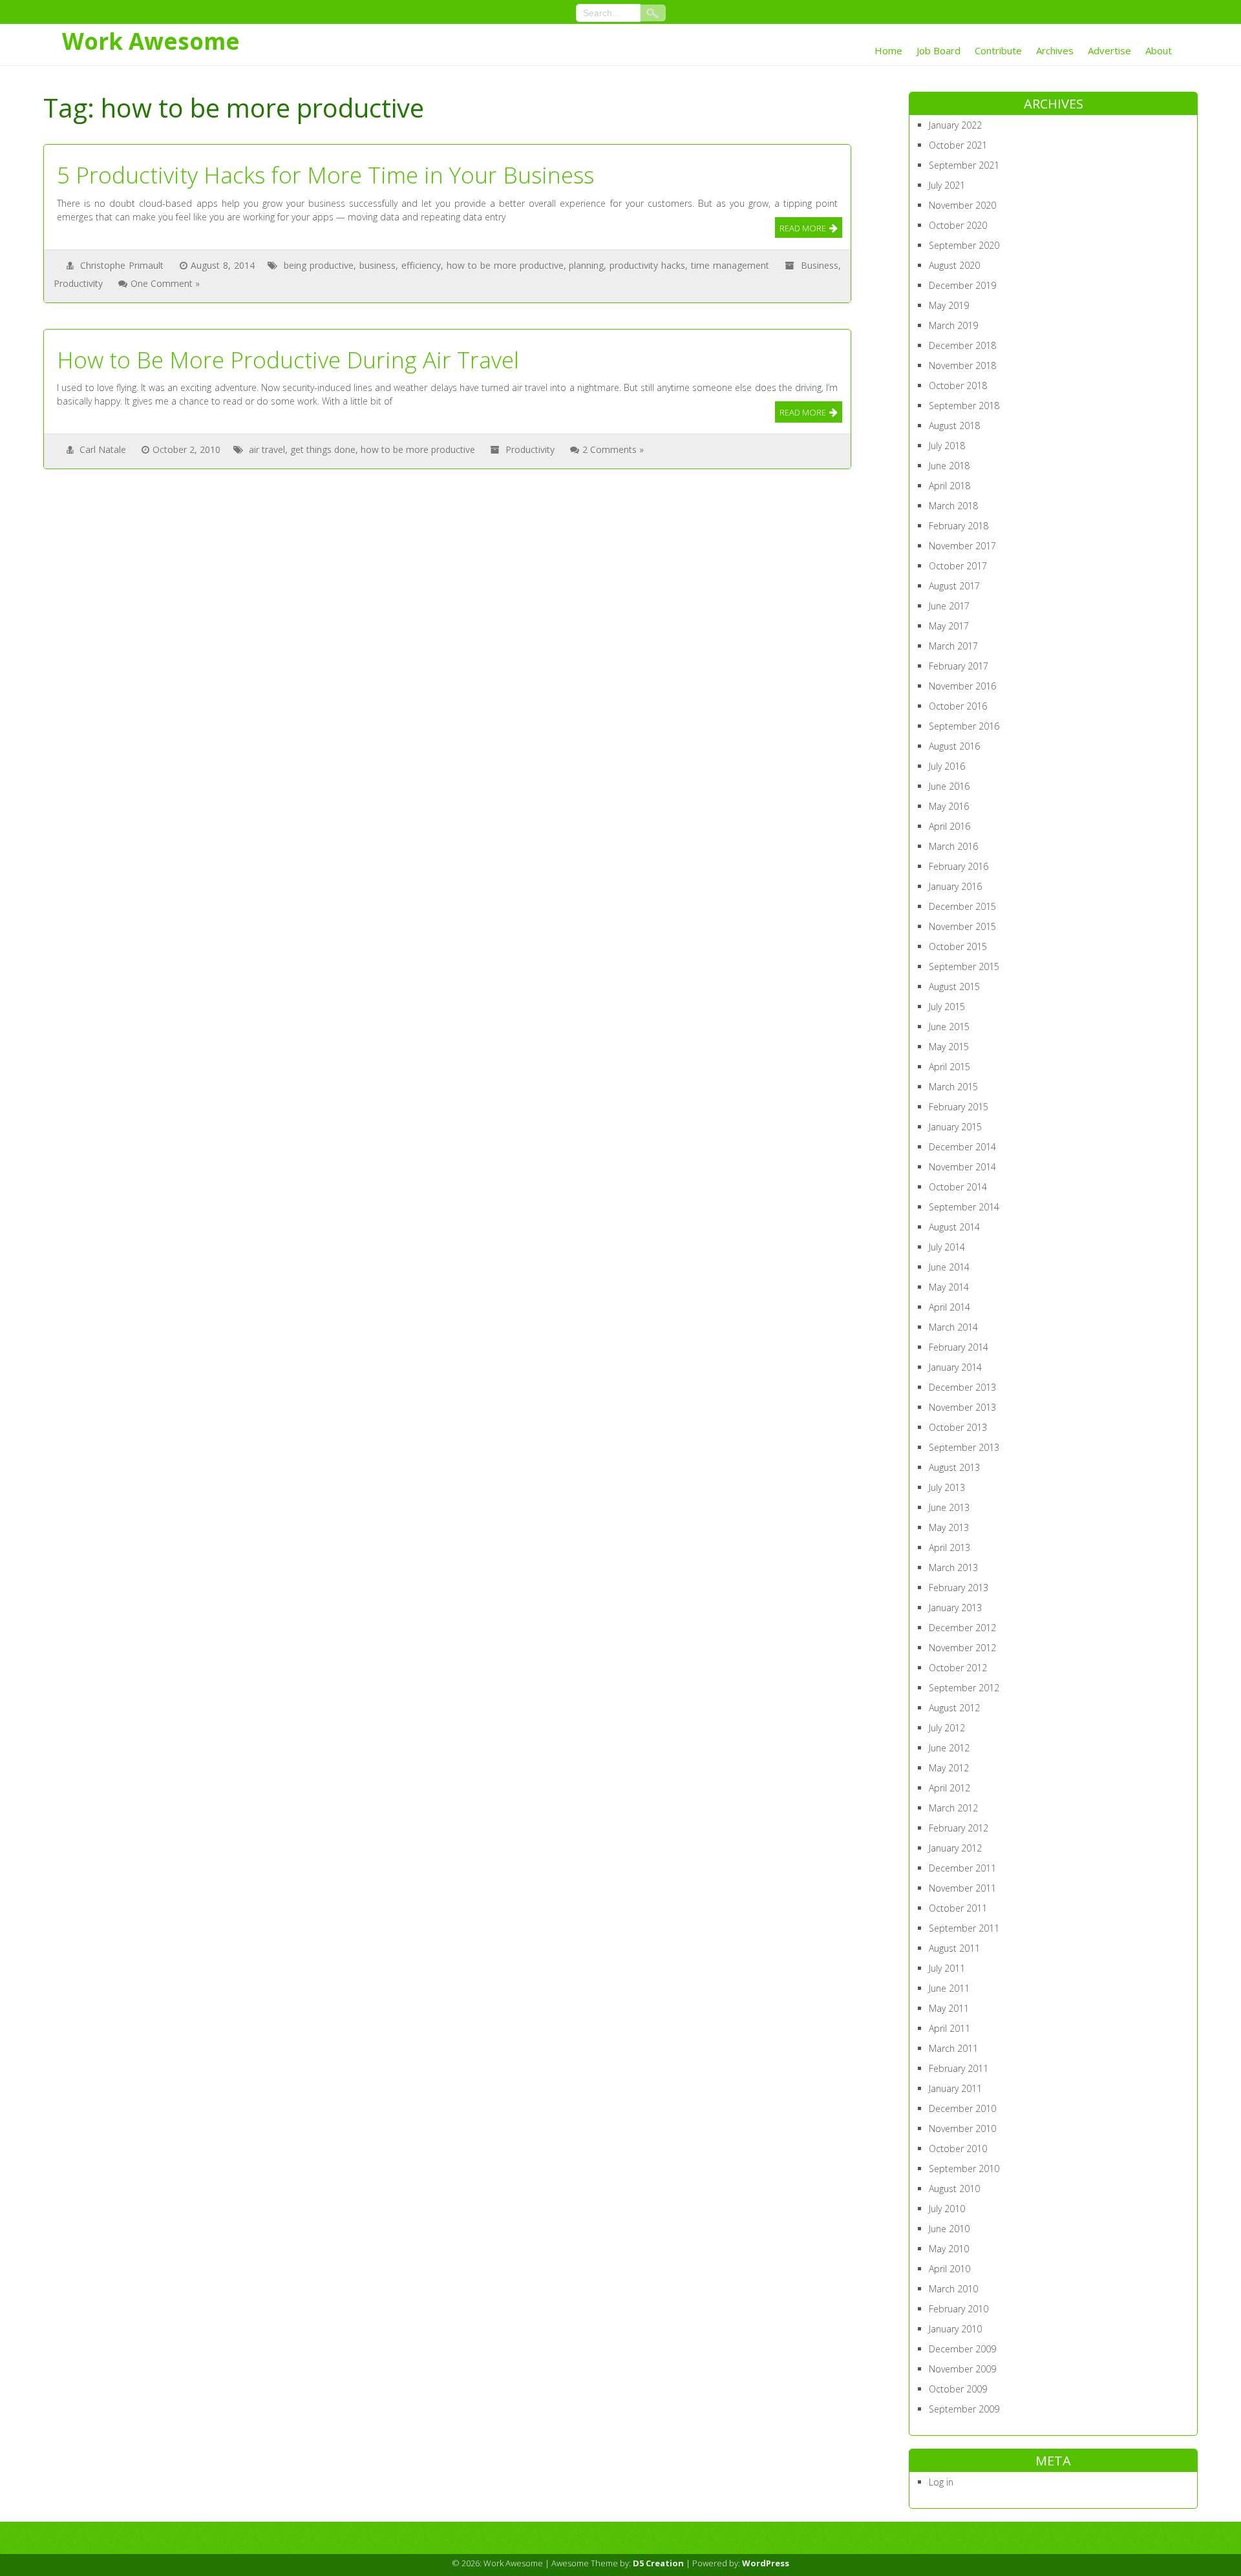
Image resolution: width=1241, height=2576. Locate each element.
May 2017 (949, 626)
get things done (323, 449)
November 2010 (962, 2128)
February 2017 (959, 666)
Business (820, 265)
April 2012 (949, 1788)
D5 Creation (658, 2563)
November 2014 (962, 1167)
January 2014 (955, 1367)
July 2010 (947, 2209)
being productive (319, 265)
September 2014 (964, 1207)
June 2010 (949, 2229)
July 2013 (947, 1487)
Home (888, 50)
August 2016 (954, 746)
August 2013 (954, 1467)
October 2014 (958, 1187)
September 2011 (964, 1928)
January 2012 (955, 1848)
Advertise (1109, 50)
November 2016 (962, 686)
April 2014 (949, 1307)
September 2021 (964, 165)
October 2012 (958, 1668)
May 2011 (949, 2008)
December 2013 (962, 1387)
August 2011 (954, 1948)
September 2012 (964, 1688)
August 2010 (954, 2189)
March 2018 (953, 506)
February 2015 (959, 1107)
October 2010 (958, 2148)
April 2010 (949, 2269)
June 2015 (949, 1027)
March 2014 (953, 1327)
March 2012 (953, 1808)
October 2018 (958, 385)
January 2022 (955, 125)
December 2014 (962, 1147)
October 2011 (958, 1908)
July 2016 (947, 766)
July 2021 (947, 185)
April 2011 (949, 2028)
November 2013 (962, 1407)
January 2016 (955, 886)
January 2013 (955, 1608)
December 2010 (962, 2108)
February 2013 (959, 1588)
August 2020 (954, 265)
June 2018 (949, 466)
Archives (1055, 50)
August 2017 (954, 586)
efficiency (421, 265)
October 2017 (958, 566)
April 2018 (949, 486)
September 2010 (964, 2169)
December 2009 (962, 2349)
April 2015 (949, 1067)
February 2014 (959, 1347)
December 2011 (962, 1868)
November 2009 (962, 2369)
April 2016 (949, 826)
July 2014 (947, 1247)
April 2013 (949, 1547)
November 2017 (962, 546)
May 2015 (949, 1047)
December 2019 (962, 285)
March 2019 (953, 325)
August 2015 (954, 987)
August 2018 (954, 426)
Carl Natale (103, 449)
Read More (803, 228)
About (1159, 50)
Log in (941, 2482)
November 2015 (962, 926)
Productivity (78, 283)
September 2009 (964, 2409)
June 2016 (949, 786)
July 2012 (947, 1728)
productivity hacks (647, 265)
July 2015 (947, 1007)
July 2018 (947, 446)
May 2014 (949, 1287)
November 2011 (962, 1888)
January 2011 (955, 2088)
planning (586, 265)
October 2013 (958, 1427)
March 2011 (953, 2048)
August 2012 (954, 1708)
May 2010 (949, 2249)
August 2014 (954, 1227)
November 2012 (962, 1648)
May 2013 (949, 1527)
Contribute (998, 50)
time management (730, 265)
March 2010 (953, 2289)
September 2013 (964, 1447)
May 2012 (949, 1768)
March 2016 (953, 846)
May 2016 (949, 806)
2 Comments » (613, 449)
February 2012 (959, 1828)
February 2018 (959, 526)
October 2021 (958, 145)
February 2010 (959, 2309)
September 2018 (964, 406)
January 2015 (955, 1127)
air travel (267, 449)
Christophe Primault (122, 265)
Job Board (939, 50)
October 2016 (958, 706)
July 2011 (947, 1968)
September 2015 (964, 966)
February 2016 (959, 866)
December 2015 (962, 906)
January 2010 (955, 2329)
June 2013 (949, 1507)
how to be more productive (505, 265)
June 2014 (949, 1267)
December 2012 (962, 1628)
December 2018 (962, 345)
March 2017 (953, 646)
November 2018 (962, 365)
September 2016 (964, 726)
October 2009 (958, 2389)
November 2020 (962, 205)
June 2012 (949, 1748)
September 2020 (964, 245)
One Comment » (165, 283)
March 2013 (953, 1568)
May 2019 (949, 305)
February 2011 (959, 2068)
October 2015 (958, 946)
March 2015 (953, 1087)
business (377, 265)
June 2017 (949, 606)
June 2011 (949, 1988)
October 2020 (958, 225)
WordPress (766, 2563)
